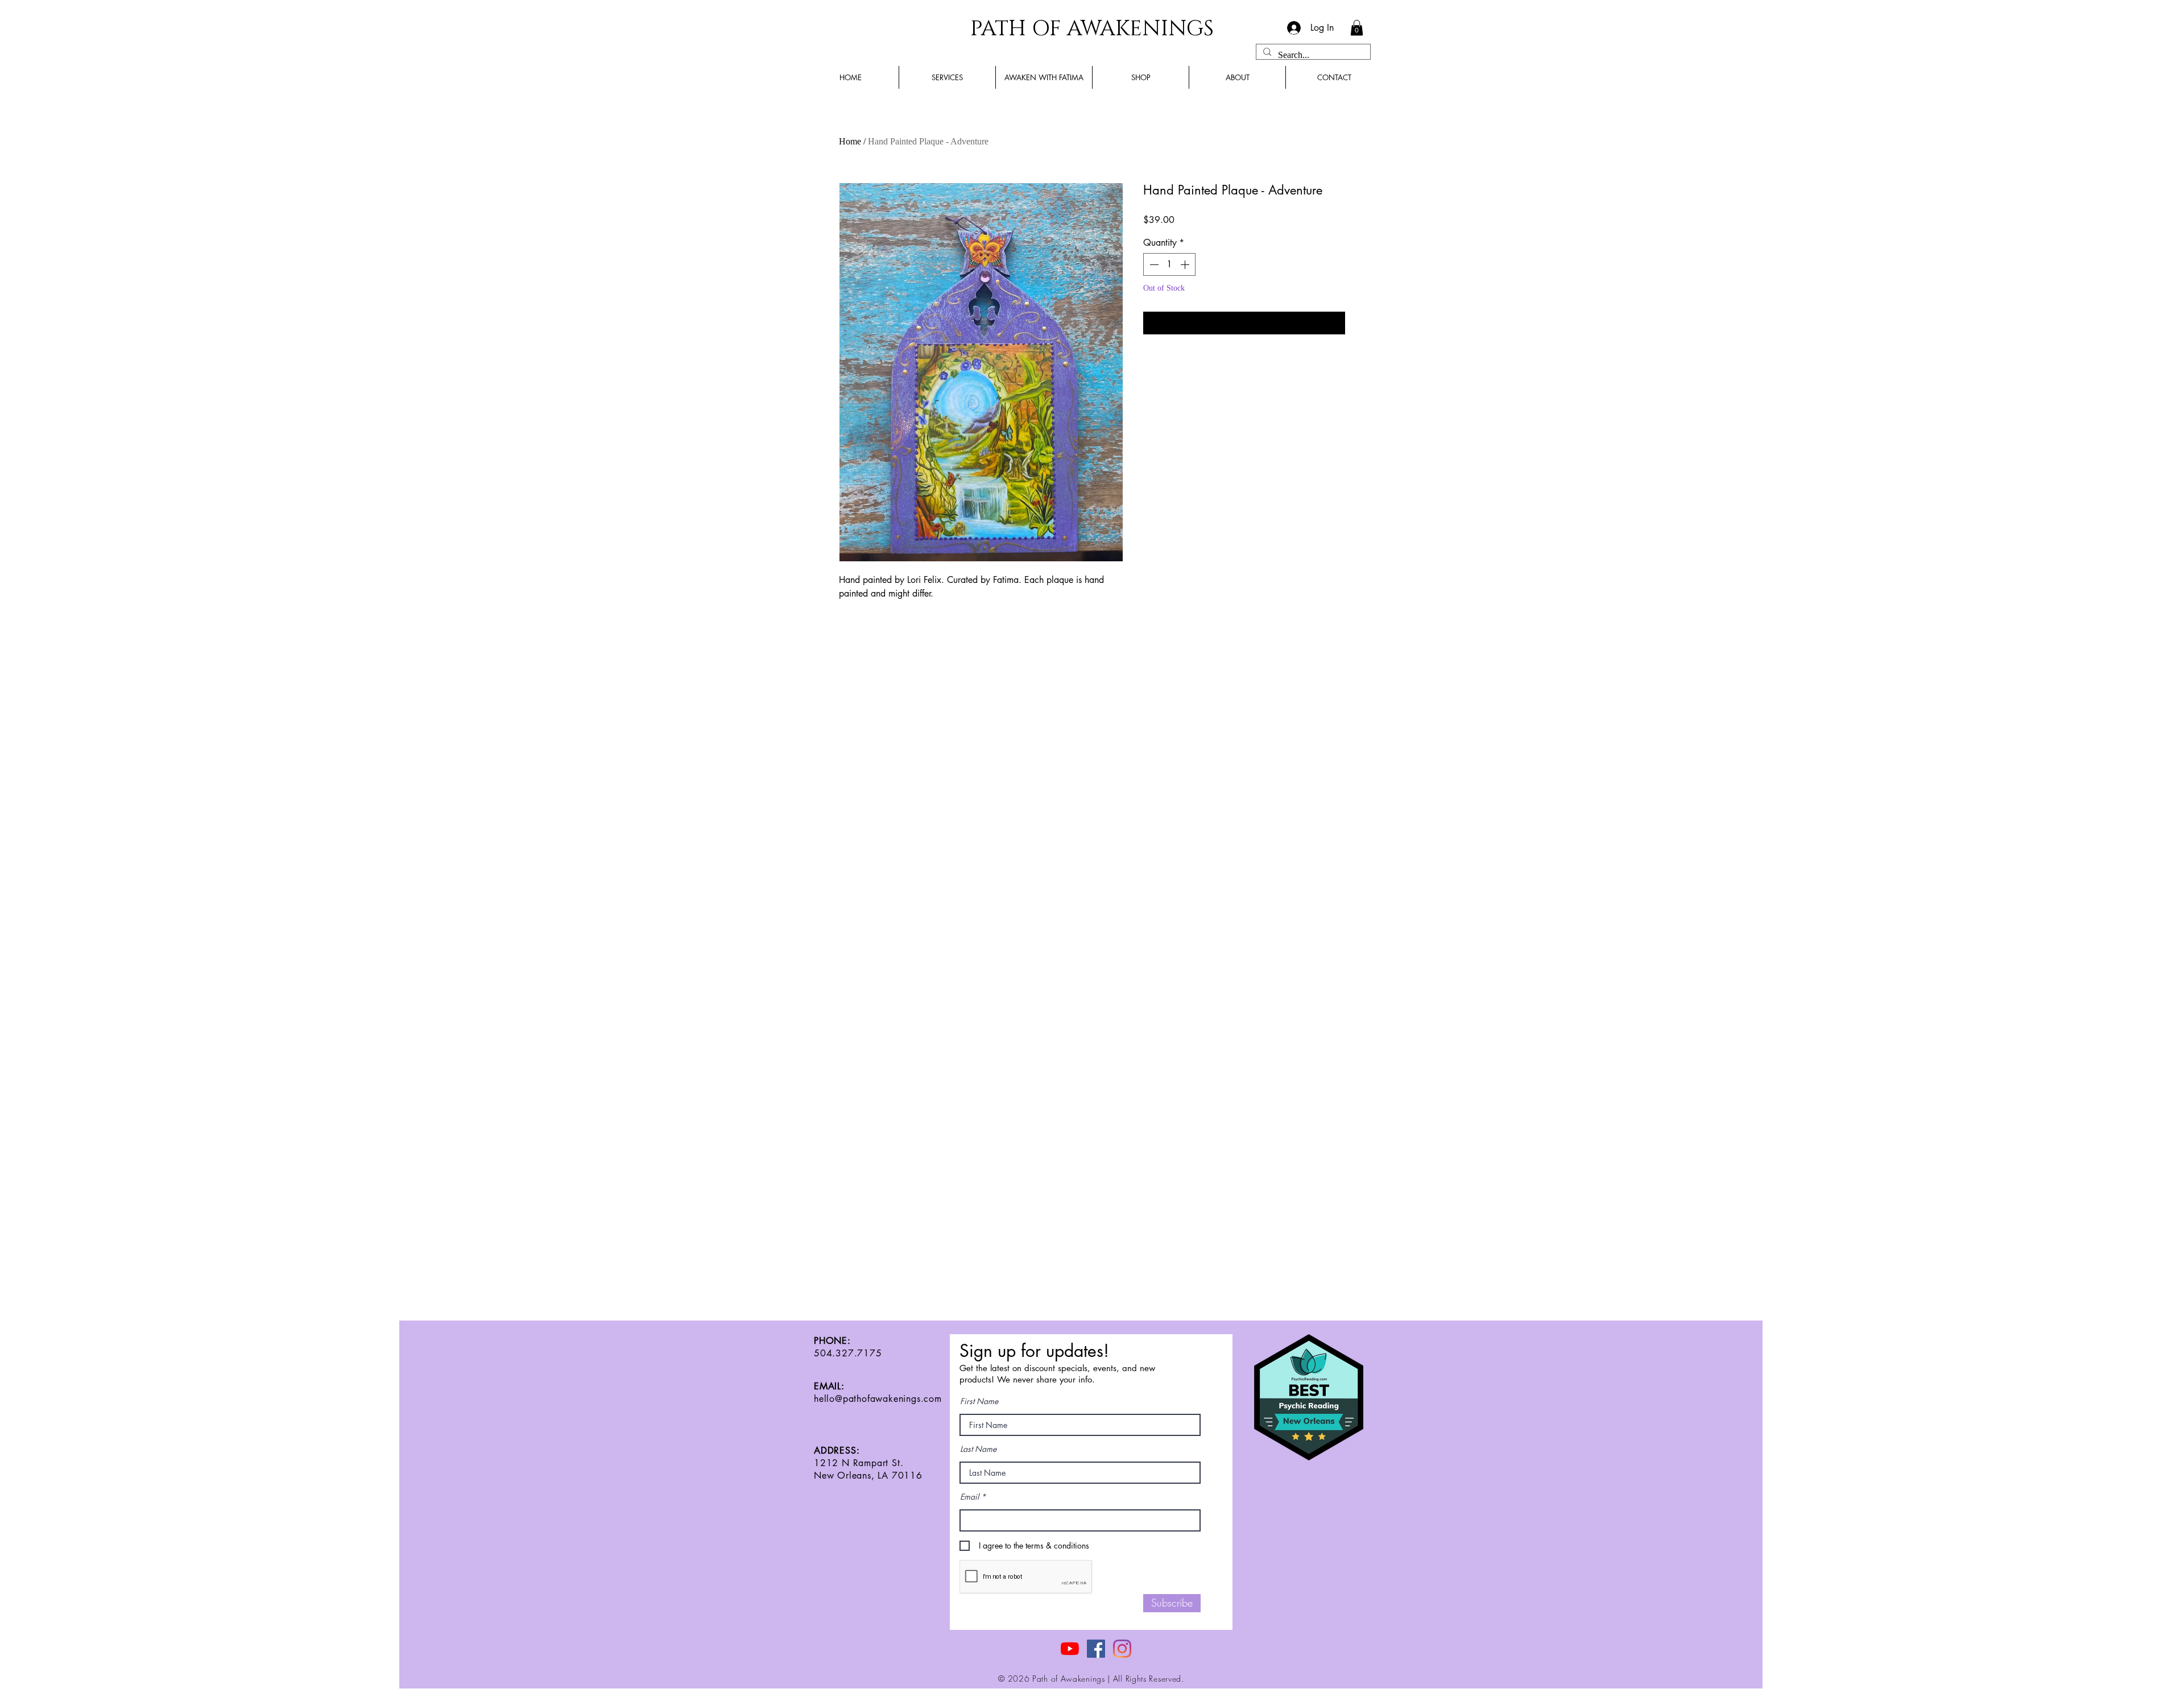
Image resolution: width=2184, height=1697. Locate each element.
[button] (1357, 28)
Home (850, 141)
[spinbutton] (1169, 264)
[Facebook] (1096, 1649)
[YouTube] (1070, 1649)
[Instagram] (1122, 1649)
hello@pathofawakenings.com (878, 1399)
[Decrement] (1153, 264)
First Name (979, 1401)
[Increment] (1186, 264)
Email (969, 1497)
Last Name (978, 1449)
